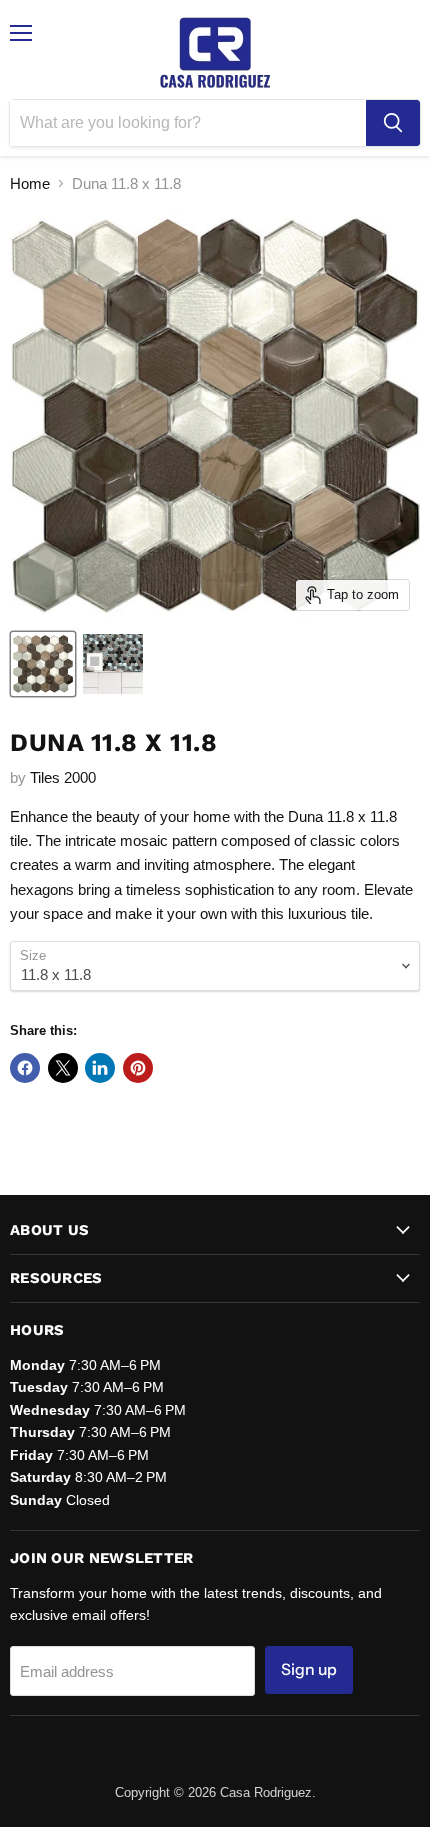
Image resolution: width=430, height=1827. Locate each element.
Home (30, 183)
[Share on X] (63, 1068)
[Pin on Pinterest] (138, 1068)
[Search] (393, 123)
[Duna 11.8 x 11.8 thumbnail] (43, 664)
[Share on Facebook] (25, 1068)
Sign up (309, 1669)
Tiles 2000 (63, 777)
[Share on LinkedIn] (100, 1068)
